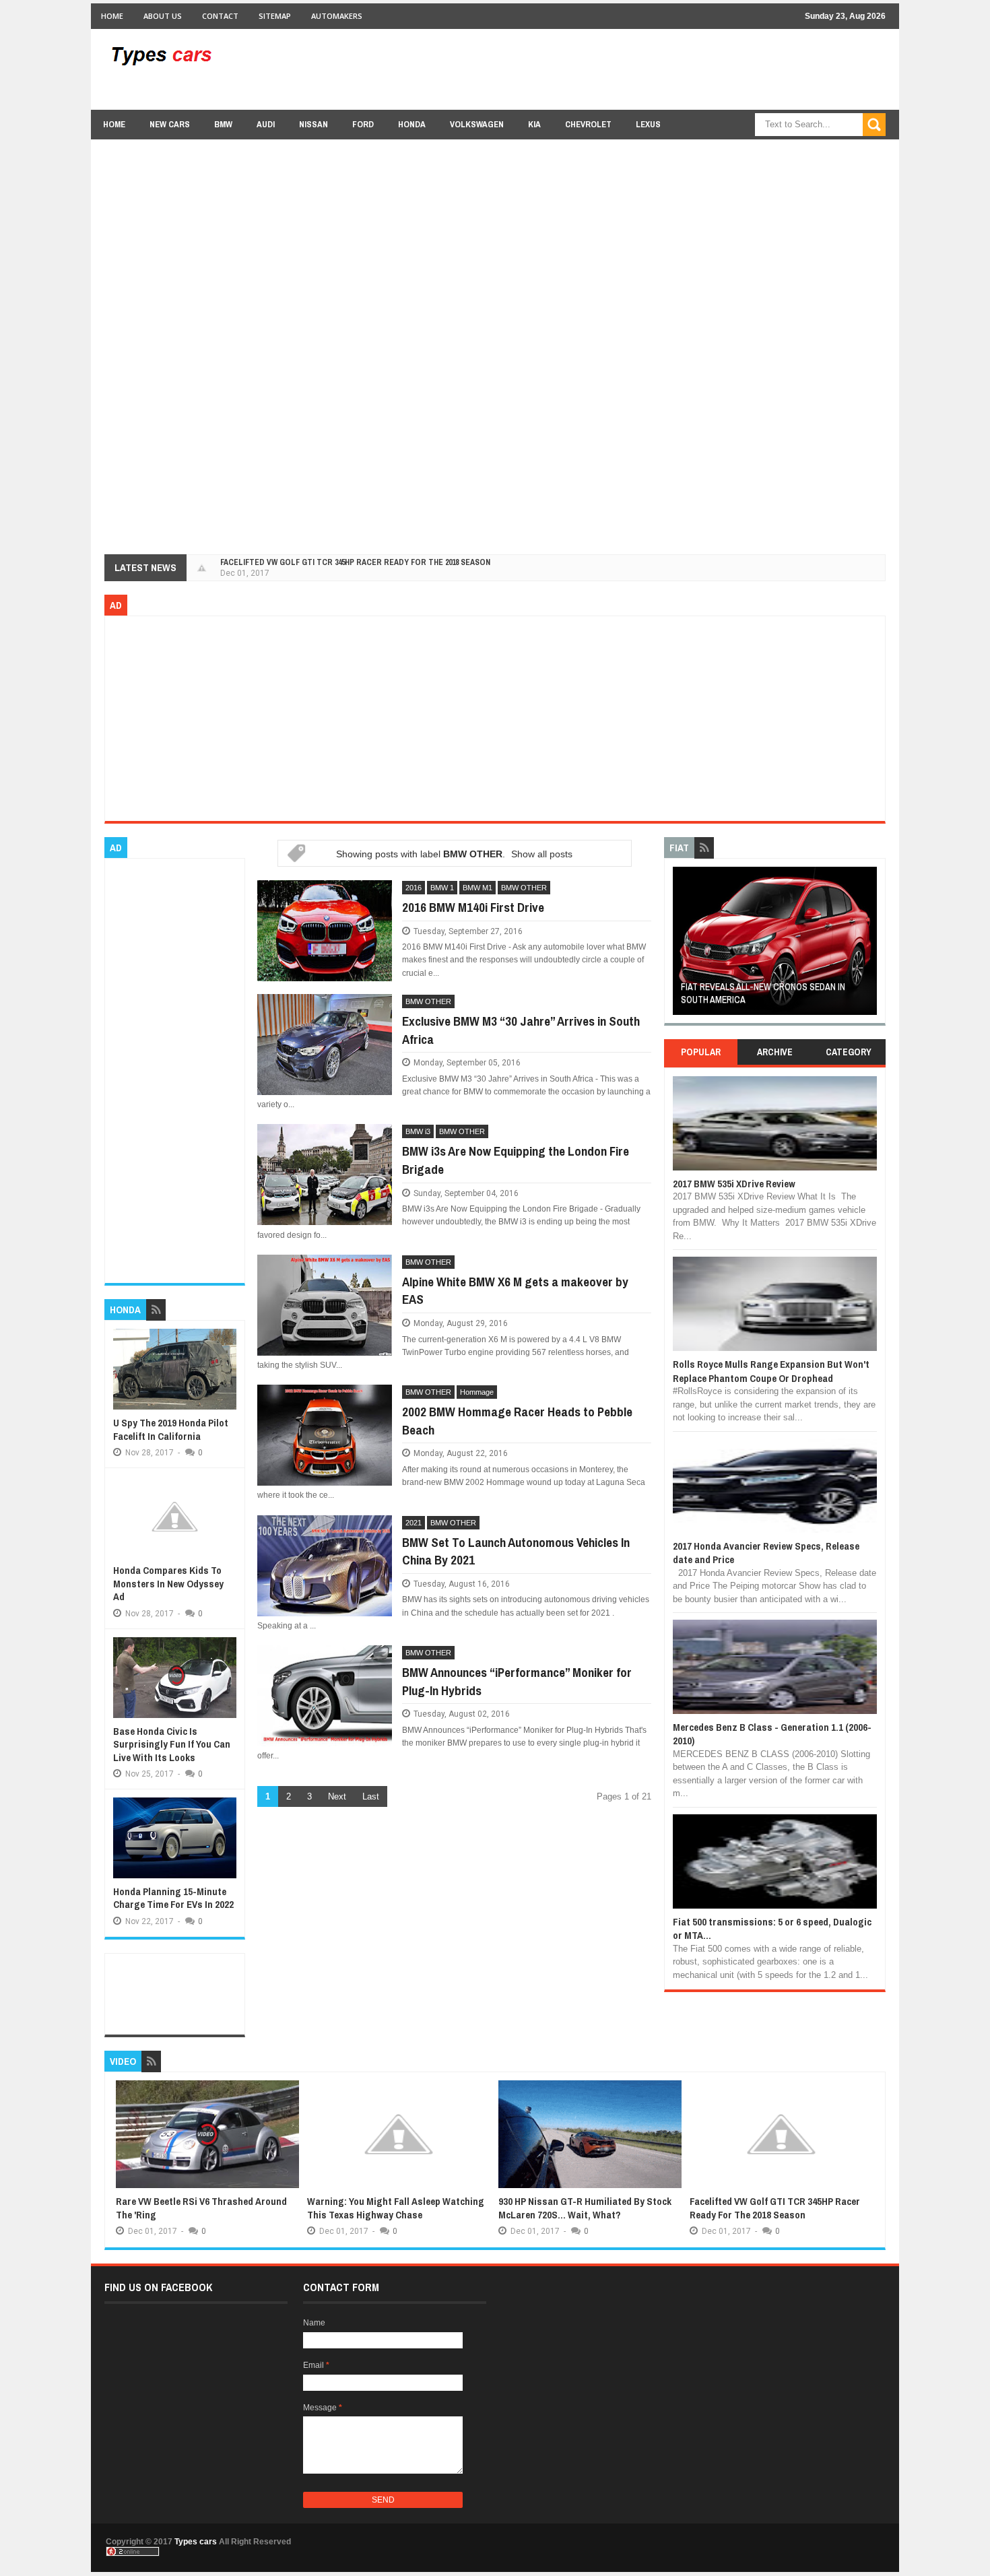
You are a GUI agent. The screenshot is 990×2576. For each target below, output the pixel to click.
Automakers (337, 16)
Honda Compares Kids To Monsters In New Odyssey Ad (168, 1583)
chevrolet (588, 124)
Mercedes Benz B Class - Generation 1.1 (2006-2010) (772, 1734)
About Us (163, 16)
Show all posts (542, 854)
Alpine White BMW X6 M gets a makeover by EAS (515, 1291)
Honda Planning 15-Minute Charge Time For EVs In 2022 (173, 1898)
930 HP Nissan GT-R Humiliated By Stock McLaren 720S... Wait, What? (585, 2208)
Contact (220, 16)
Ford (363, 124)
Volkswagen (477, 124)
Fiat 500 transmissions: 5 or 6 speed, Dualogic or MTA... (772, 1928)
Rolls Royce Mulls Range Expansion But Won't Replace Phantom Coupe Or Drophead (771, 1371)
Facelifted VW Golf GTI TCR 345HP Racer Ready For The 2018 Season (355, 562)
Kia (534, 124)
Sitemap (275, 16)
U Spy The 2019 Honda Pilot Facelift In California (171, 1429)
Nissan (313, 124)
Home (112, 16)
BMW (223, 124)
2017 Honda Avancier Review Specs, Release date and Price (766, 1553)
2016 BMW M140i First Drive (473, 907)
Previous (681, 945)
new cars (170, 124)
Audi (266, 124)
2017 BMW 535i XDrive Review (734, 1184)
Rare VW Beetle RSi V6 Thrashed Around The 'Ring (201, 2208)
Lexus (648, 124)
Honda (412, 124)
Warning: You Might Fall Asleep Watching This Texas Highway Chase (396, 2208)
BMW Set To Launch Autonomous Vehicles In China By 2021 (516, 1551)
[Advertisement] (640, 69)
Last (371, 1796)
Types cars (196, 2542)
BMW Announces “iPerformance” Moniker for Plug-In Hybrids (517, 1681)
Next (337, 1796)
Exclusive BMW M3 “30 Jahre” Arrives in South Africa (521, 1030)
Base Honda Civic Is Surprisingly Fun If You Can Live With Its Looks (172, 1744)
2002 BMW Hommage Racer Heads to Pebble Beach (517, 1421)
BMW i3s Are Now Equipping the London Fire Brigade (516, 1160)
